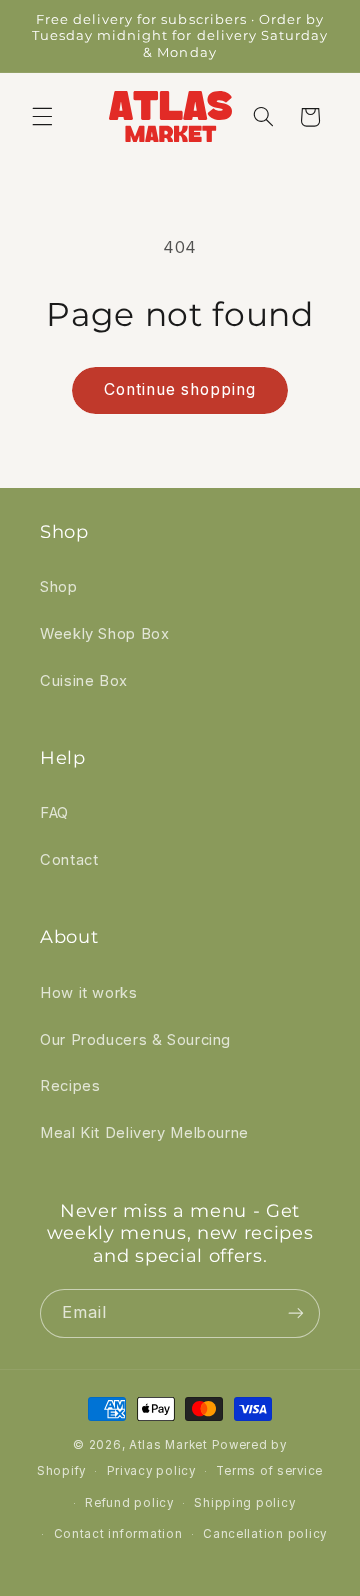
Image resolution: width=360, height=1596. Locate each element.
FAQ (54, 813)
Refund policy (129, 1503)
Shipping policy (244, 1503)
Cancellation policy (265, 1534)
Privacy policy (151, 1471)
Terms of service (269, 1471)
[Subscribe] (296, 1313)
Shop (59, 587)
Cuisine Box (84, 681)
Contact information (118, 1534)
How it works (89, 993)
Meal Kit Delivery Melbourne (144, 1133)
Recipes (70, 1086)
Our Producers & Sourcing (135, 1040)
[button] (42, 117)
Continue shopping (180, 389)
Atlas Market (170, 1445)
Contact (69, 860)
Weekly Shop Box (104, 634)
